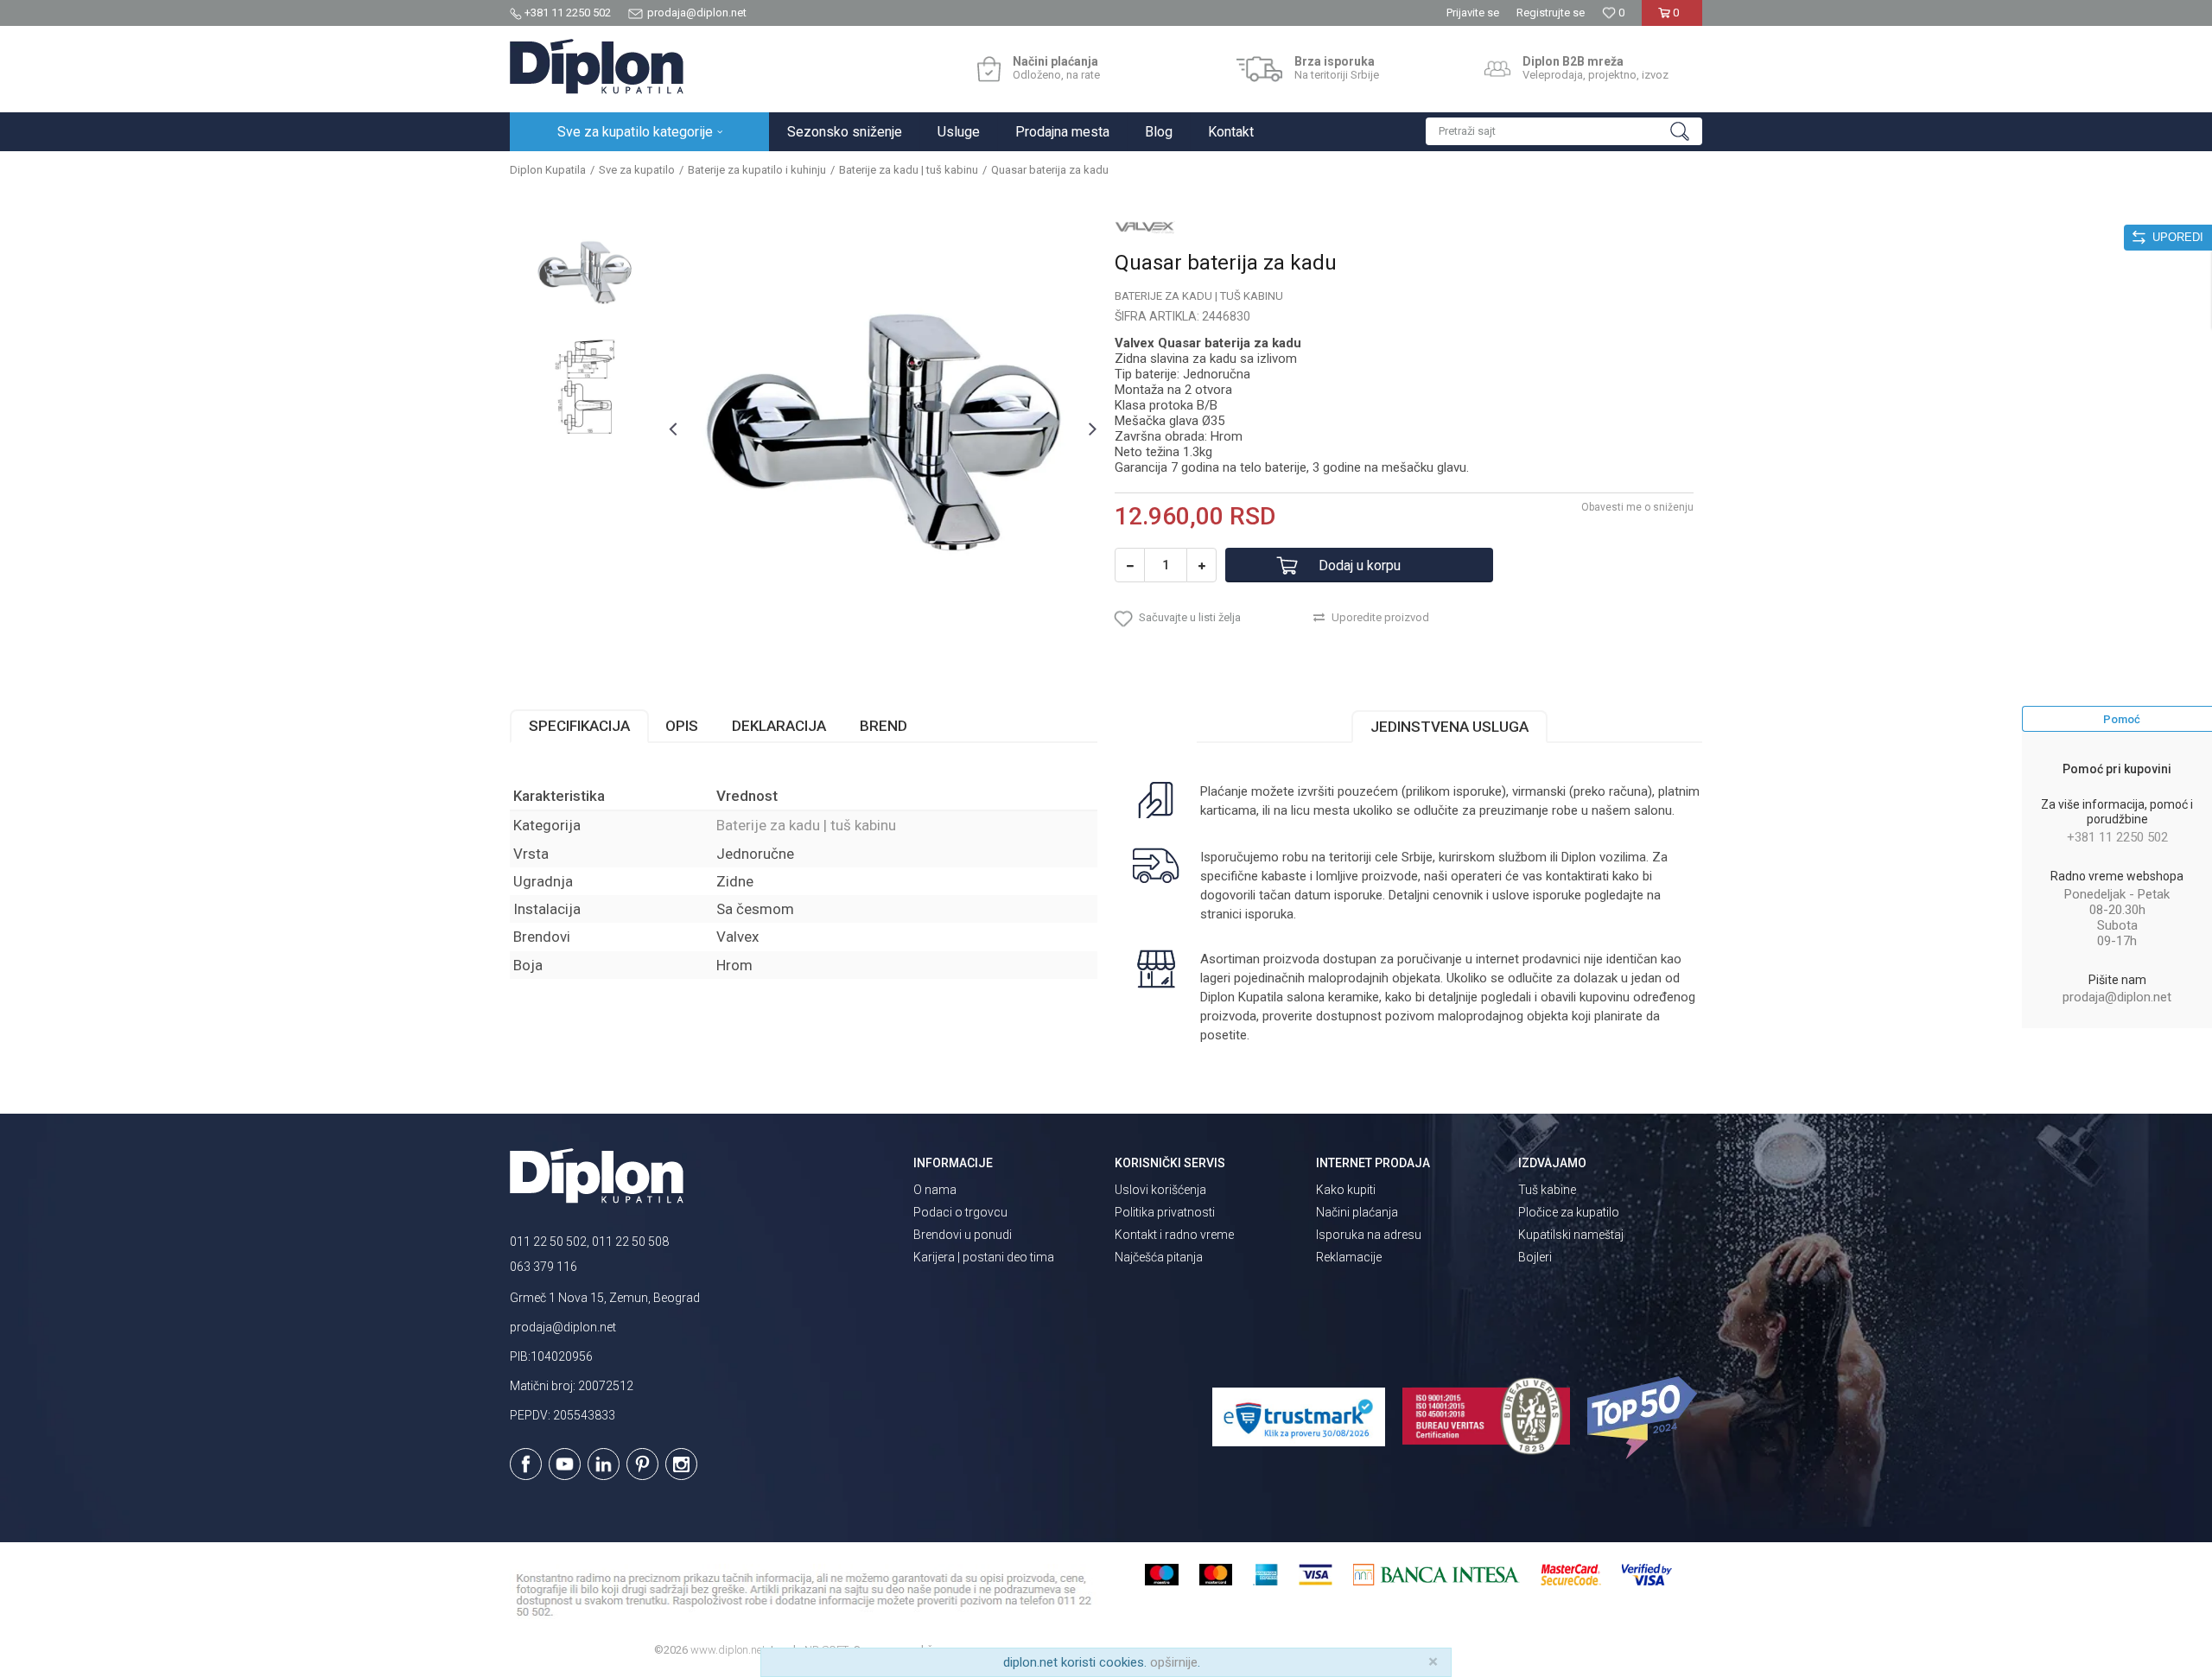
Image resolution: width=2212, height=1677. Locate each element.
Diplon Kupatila (548, 170)
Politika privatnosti (1165, 1212)
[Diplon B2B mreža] (1497, 69)
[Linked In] (604, 1464)
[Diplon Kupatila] (597, 67)
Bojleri (1535, 1257)
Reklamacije (1349, 1257)
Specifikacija (579, 726)
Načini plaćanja (1357, 1212)
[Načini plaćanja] (989, 69)
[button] (1564, 131)
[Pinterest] (642, 1464)
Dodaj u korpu (1360, 565)
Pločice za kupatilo (1569, 1212)
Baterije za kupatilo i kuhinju (757, 170)
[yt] (565, 1464)
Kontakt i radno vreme (1174, 1235)
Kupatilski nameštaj (1571, 1235)
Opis (682, 726)
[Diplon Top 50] (1645, 1418)
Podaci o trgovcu (960, 1212)
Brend (884, 726)
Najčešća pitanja (1159, 1257)
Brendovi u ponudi (963, 1235)
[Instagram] (681, 1464)
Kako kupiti (1346, 1190)
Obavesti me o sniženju (1637, 507)
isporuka (1269, 914)
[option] (585, 272)
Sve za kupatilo (637, 170)
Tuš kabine (1547, 1190)
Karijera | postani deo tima (984, 1257)
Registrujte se (1551, 13)
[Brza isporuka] (1259, 69)
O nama (935, 1190)
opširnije (1174, 1662)
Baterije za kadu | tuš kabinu (909, 170)
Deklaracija (779, 726)
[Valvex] (1145, 226)
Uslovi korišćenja (1160, 1190)
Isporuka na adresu (1369, 1235)
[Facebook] (526, 1464)
